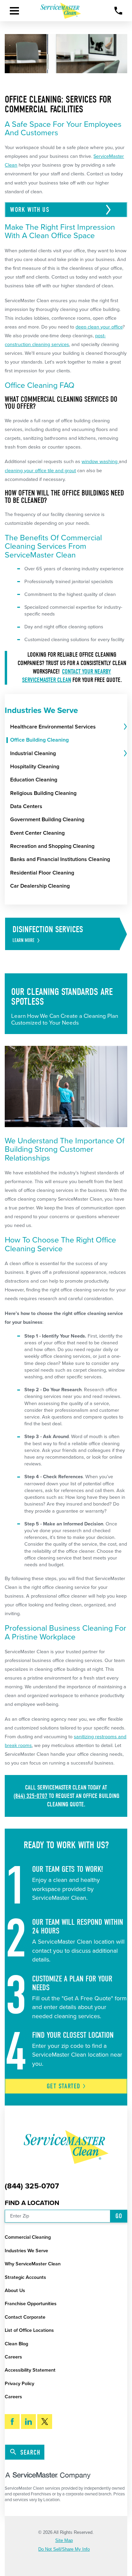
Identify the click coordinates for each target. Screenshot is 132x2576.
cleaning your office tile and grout (40, 471)
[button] (14, 11)
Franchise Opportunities (31, 2304)
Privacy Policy (19, 2384)
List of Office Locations (29, 2330)
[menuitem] (66, 727)
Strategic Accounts (25, 2277)
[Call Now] (118, 11)
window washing (100, 462)
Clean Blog (16, 2344)
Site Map (64, 2541)
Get (63, 2086)
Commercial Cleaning (28, 2237)
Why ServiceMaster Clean (33, 2264)
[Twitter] (45, 2422)
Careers (13, 2357)
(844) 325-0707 (30, 1796)
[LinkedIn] (28, 2422)
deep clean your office (99, 327)
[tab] (125, 727)
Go (119, 2216)
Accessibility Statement (30, 2370)
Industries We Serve (26, 2251)
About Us (15, 2291)
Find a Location (32, 2203)
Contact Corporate (25, 2317)
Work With (31, 210)
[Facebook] (12, 2422)
